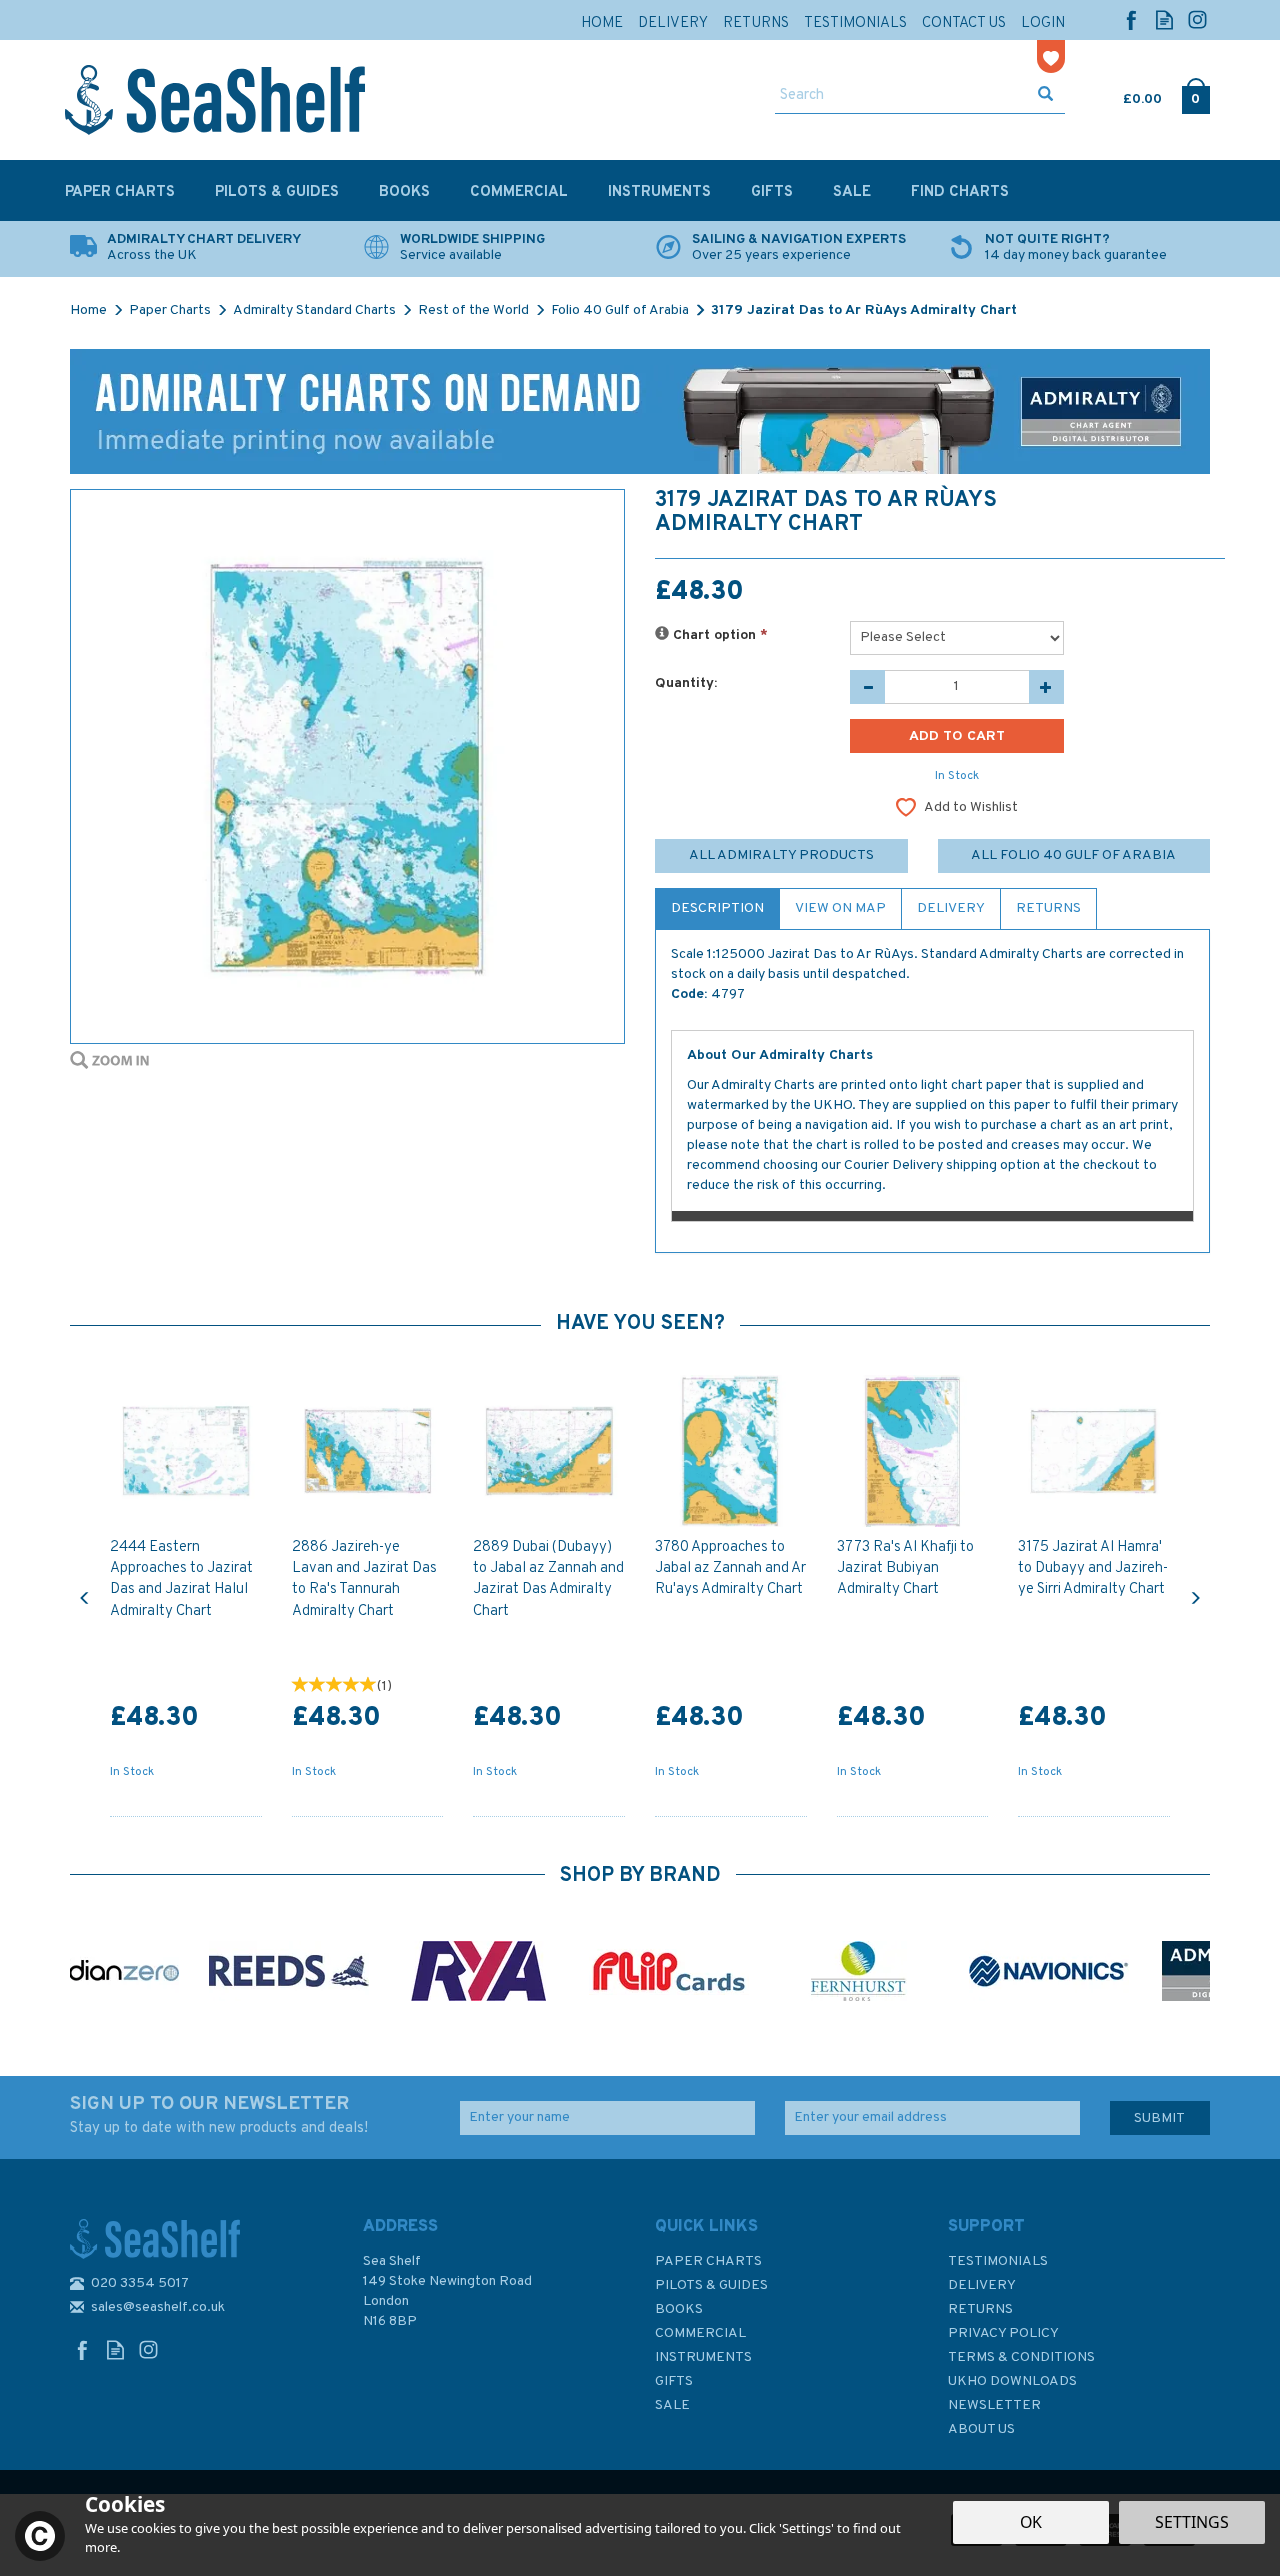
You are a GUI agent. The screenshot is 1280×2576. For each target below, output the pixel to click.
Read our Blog (1164, 19)
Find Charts (960, 192)
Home (602, 23)
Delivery (951, 908)
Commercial (700, 2333)
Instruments (703, 2357)
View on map (840, 908)
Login (1043, 23)
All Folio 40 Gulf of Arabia (1073, 855)
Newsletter (994, 2405)
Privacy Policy (1003, 2333)
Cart (1125, 95)
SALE (672, 2405)
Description (717, 908)
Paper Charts (708, 2261)
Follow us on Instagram (1197, 19)
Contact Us (964, 23)
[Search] (1045, 96)
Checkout (1195, 95)
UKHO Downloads (1012, 2381)
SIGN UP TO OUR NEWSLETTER (219, 2115)
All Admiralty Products (781, 855)
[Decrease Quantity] (867, 687)
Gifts (674, 2381)
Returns (1048, 908)
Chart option (718, 635)
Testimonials (998, 2261)
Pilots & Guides (711, 2285)
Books (679, 2309)
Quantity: (686, 683)
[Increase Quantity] (1046, 687)
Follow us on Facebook (1131, 19)
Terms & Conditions (1021, 2357)
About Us (981, 2429)
